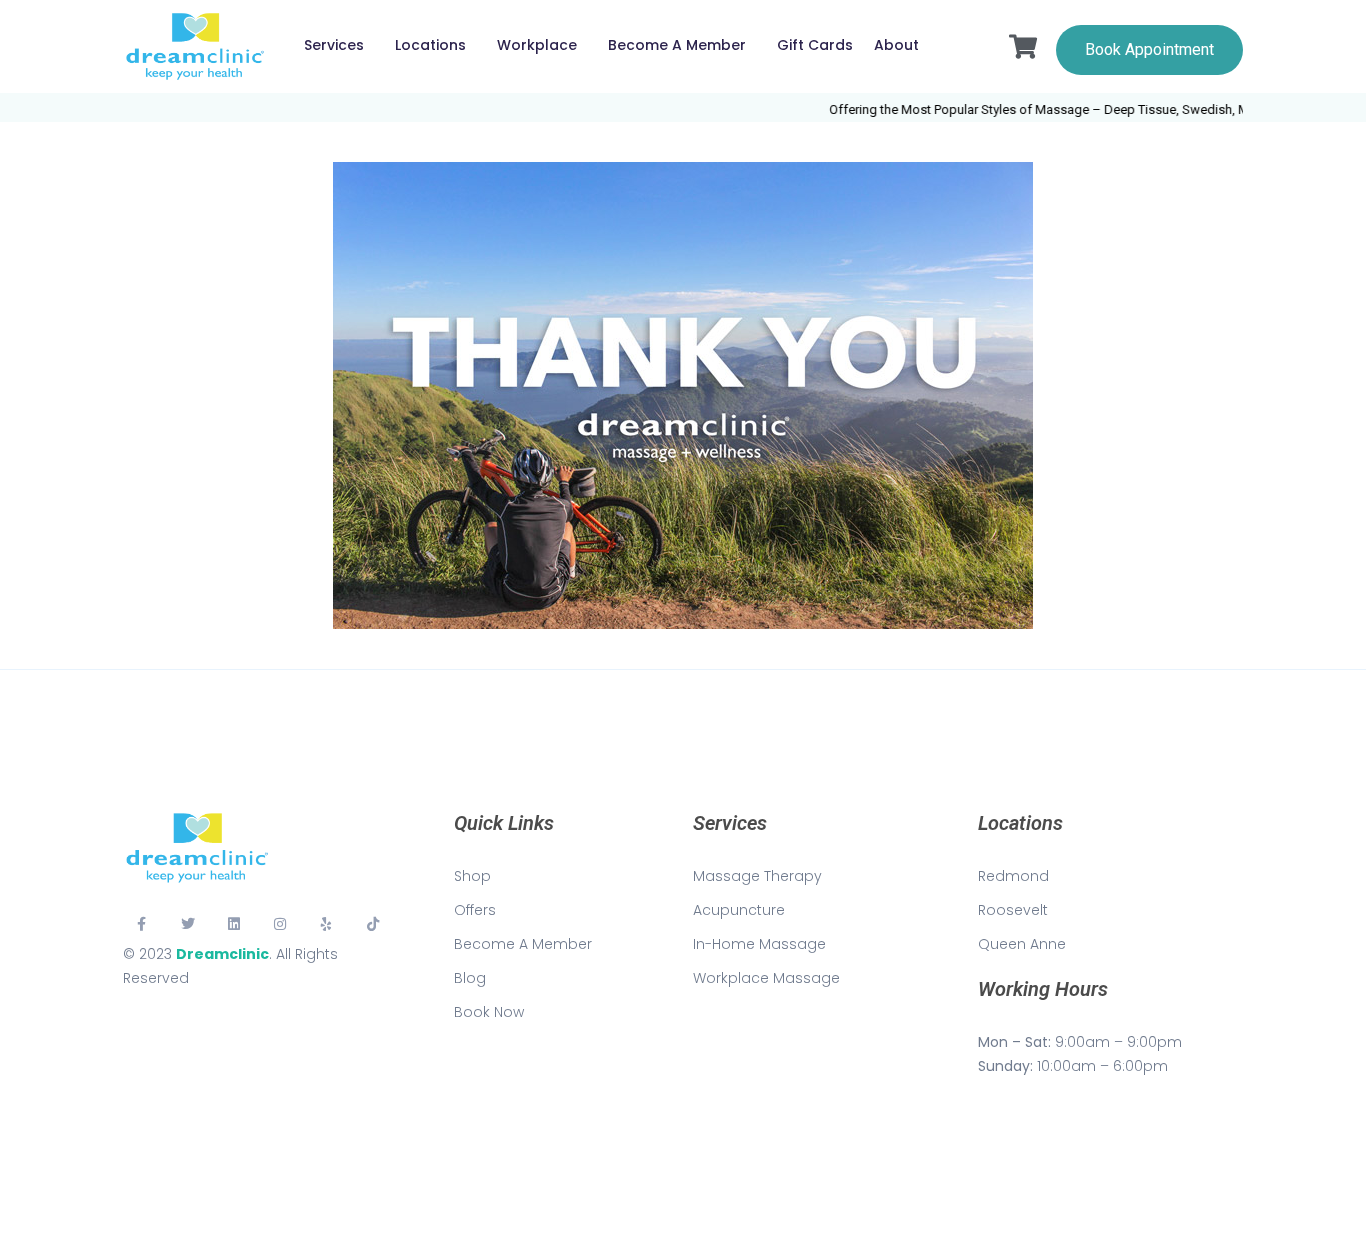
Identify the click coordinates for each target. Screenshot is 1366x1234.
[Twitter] (187, 924)
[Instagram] (280, 924)
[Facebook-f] (141, 924)
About (896, 45)
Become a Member (677, 45)
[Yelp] (327, 924)
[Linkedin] (234, 924)
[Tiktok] (373, 924)
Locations (430, 45)
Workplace (537, 45)
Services (334, 45)
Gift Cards (815, 45)
